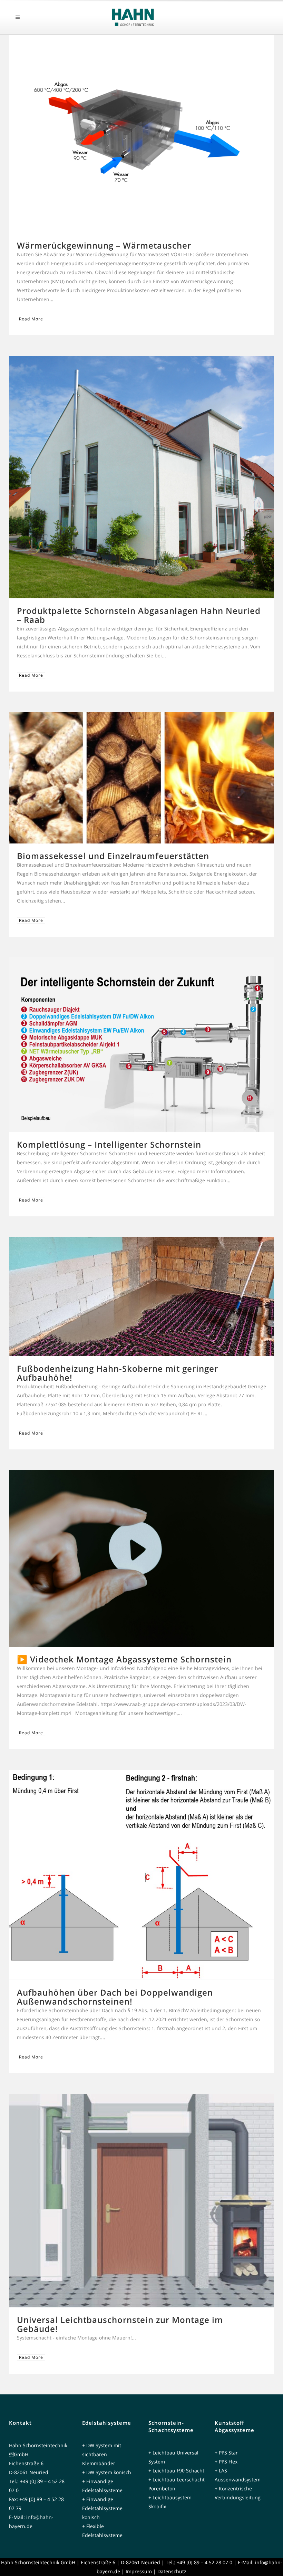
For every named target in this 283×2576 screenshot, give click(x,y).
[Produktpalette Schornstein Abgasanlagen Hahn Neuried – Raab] (141, 477)
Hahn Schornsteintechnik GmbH (38, 2562)
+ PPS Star (226, 2453)
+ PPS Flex (226, 2462)
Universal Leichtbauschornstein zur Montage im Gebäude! (120, 2324)
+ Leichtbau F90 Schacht (176, 2471)
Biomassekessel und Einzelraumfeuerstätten (113, 856)
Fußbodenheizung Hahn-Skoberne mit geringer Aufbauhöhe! (118, 1373)
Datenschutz (172, 2571)
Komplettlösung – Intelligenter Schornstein (109, 1144)
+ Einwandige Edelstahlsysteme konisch (102, 2508)
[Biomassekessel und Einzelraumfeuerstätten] (141, 778)
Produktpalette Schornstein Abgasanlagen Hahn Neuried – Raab (139, 615)
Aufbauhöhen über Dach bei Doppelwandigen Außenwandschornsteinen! (115, 1997)
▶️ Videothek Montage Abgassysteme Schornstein (124, 1659)
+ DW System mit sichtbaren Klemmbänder (102, 2454)
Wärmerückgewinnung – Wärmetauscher (104, 245)
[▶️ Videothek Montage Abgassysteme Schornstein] (141, 1559)
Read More (31, 319)
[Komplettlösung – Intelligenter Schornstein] (141, 1045)
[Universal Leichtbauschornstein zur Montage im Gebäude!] (141, 2201)
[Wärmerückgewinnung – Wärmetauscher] (141, 134)
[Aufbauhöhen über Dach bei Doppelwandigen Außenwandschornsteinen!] (141, 1875)
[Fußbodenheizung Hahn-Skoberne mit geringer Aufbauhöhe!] (141, 1297)
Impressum (139, 2571)
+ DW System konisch (107, 2472)
